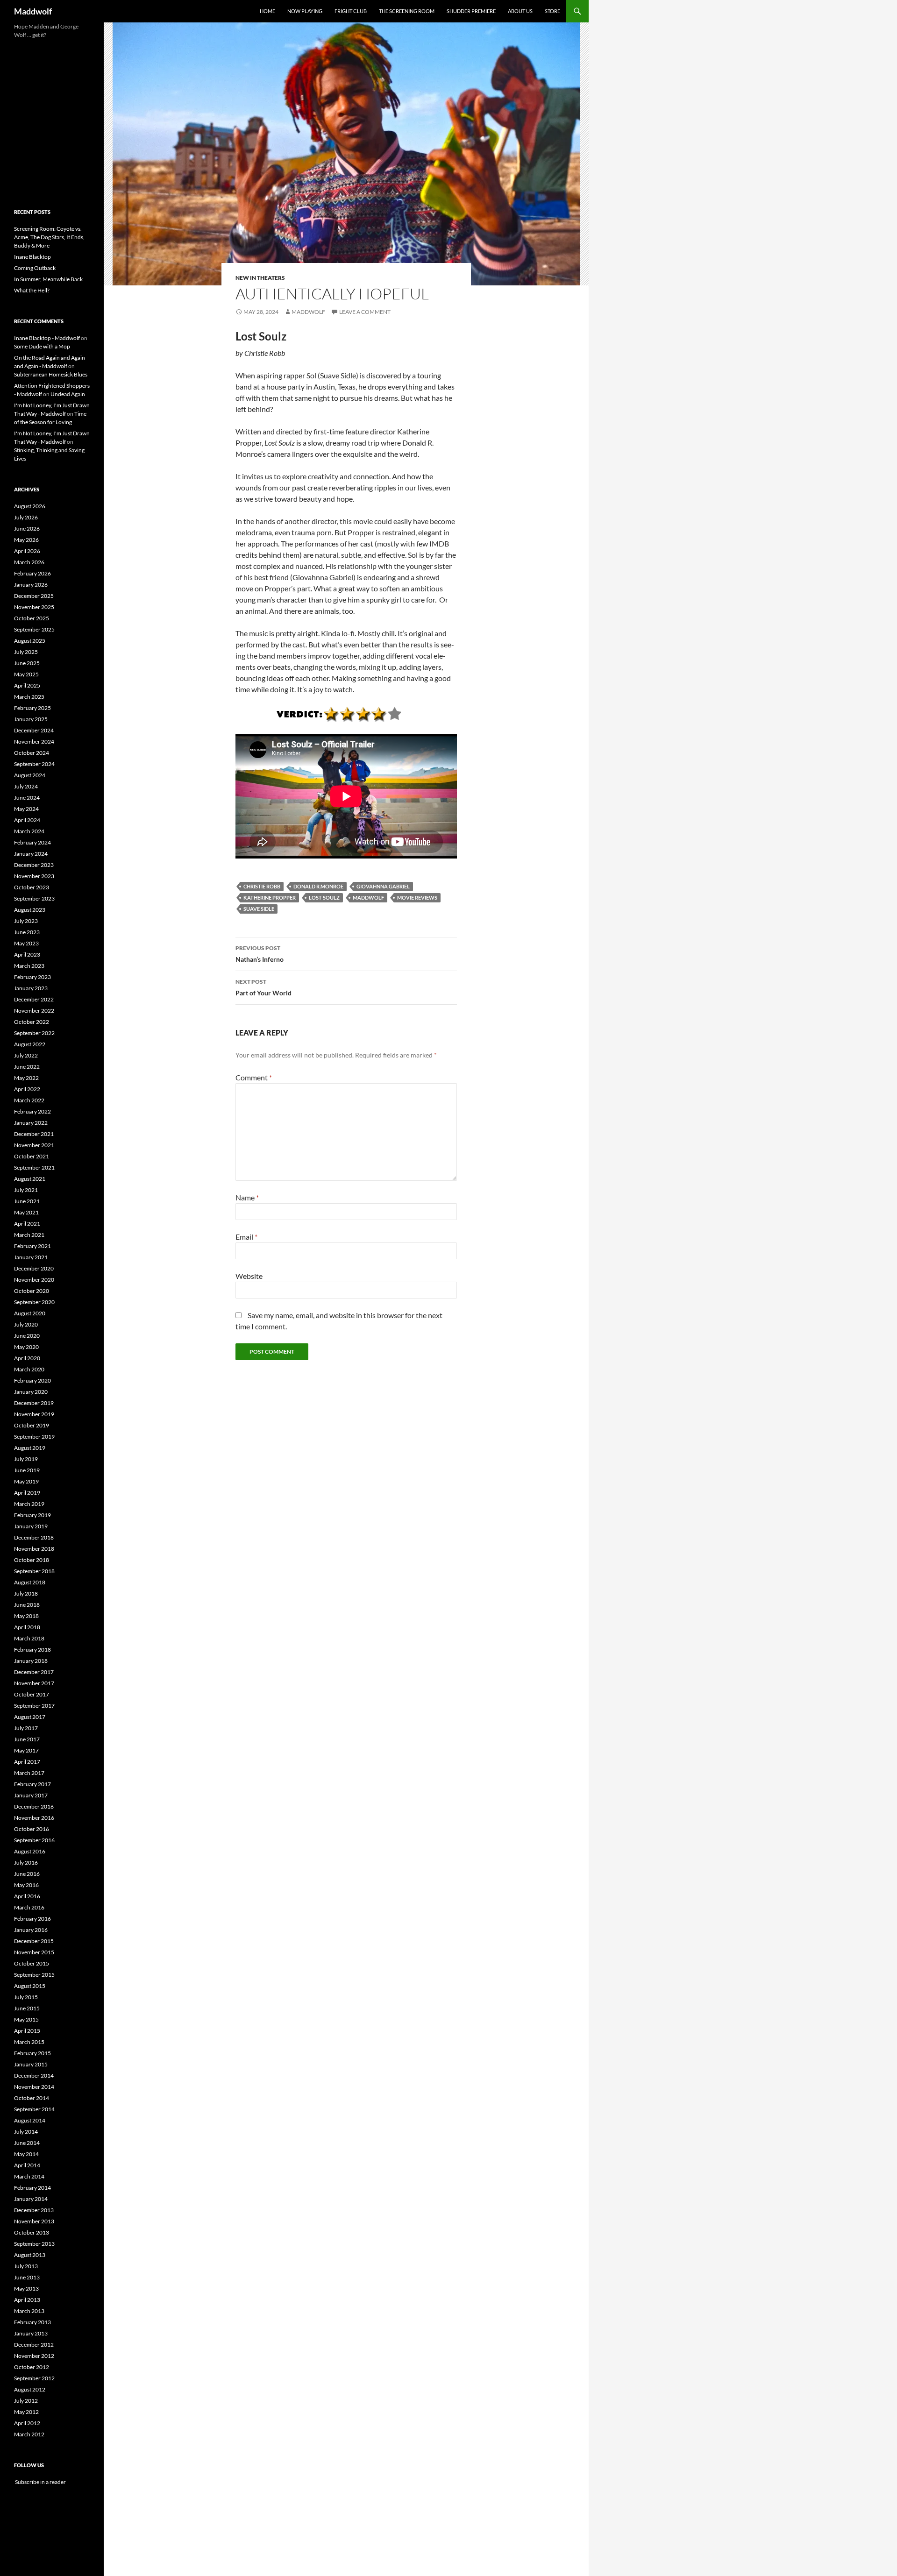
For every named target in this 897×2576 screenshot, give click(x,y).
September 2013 (34, 2244)
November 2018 (34, 1549)
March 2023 (29, 966)
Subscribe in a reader (40, 2482)
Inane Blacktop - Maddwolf (47, 338)
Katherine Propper (270, 898)
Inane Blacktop (32, 257)
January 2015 (31, 2064)
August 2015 (30, 1986)
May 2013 (26, 2289)
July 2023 (26, 921)
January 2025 (31, 719)
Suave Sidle (259, 909)
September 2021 (34, 1167)
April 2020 (27, 1358)
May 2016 (26, 1885)
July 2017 (26, 1728)
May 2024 (26, 809)
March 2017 (29, 1773)
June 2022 (27, 1067)
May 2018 (26, 1616)
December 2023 (34, 865)
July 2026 (26, 517)
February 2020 (32, 1380)
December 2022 (34, 999)
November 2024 (34, 742)
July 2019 (26, 1459)
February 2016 (32, 1919)
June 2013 (27, 2277)
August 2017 (30, 1717)
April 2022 (27, 1089)
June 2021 (27, 1201)
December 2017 (34, 1672)
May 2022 (26, 1078)
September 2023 (34, 898)
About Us (520, 11)
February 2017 (32, 1784)
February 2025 (32, 708)
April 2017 (27, 1762)
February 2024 (32, 842)
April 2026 (27, 551)
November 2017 (34, 1683)
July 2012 (26, 2401)
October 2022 (32, 1022)
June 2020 (27, 1336)
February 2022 (32, 1111)
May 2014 (26, 2154)
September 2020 (34, 1302)
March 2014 (29, 2176)
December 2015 (34, 1941)
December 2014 (34, 2076)
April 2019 (27, 1493)
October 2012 (32, 2367)
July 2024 (26, 786)
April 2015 (27, 2031)
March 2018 (29, 1638)
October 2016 (32, 1829)
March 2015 (29, 2042)
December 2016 (34, 1806)
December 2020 (34, 1268)
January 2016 (31, 1930)
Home (267, 11)
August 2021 (30, 1179)
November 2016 (34, 1818)
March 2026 (29, 562)
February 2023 (32, 977)
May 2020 (26, 1347)
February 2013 (32, 2322)
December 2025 (34, 596)
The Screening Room (407, 11)
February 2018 (32, 1650)
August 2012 (30, 2389)
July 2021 (26, 1190)
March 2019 (29, 1504)
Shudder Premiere (471, 11)
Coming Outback (35, 268)
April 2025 (27, 685)
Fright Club (351, 11)
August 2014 (30, 2120)
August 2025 (30, 641)
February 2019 (32, 1515)
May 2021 (26, 1212)
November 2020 (34, 1280)
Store (552, 11)
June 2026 (27, 529)
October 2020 (32, 1291)
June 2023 (27, 932)
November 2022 (34, 1011)
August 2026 (30, 506)
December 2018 (34, 1537)
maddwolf (308, 312)
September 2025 (34, 629)
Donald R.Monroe (318, 886)
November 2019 (34, 1414)
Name (247, 1197)
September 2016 (34, 1840)
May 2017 (26, 1750)
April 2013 (27, 2300)
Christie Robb (262, 886)
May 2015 (26, 2019)
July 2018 (26, 1593)
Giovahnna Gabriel (383, 886)
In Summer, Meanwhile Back (48, 279)
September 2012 (34, 2378)
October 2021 (32, 1156)
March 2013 (29, 2311)
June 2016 (27, 1874)
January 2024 (31, 854)
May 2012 (26, 2412)
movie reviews (417, 898)
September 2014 (34, 2109)
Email (246, 1237)
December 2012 (34, 2345)
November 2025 (34, 607)
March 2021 (29, 1235)
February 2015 (32, 2053)
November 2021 (34, 1145)
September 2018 (34, 1571)
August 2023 (30, 910)
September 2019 (34, 1437)
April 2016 (27, 1896)
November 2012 (34, 2356)
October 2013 (32, 2232)
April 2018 (27, 1627)
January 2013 (31, 2333)
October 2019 (32, 1425)
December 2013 (34, 2210)
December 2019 (34, 1403)
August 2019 (30, 1448)
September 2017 (34, 1706)
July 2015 (26, 1997)
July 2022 (26, 1055)
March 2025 (29, 697)
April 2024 (27, 820)
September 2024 (34, 764)
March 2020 (29, 1369)
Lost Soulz (324, 898)
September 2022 (34, 1033)
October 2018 (32, 1560)
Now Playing (305, 11)
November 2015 (34, 1952)
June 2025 (27, 663)
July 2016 (26, 1863)
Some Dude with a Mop (42, 346)
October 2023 (32, 887)
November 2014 (34, 2087)
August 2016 (30, 1851)
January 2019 (31, 1526)
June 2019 (27, 1470)
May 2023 (26, 943)
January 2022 (31, 1123)
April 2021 (27, 1224)
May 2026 (26, 540)
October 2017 (32, 1694)
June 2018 (27, 1605)
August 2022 (30, 1044)
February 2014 (32, 2188)
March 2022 (29, 1100)
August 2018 (30, 1582)
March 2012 (29, 2434)
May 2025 (26, 674)
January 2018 (31, 1661)
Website (249, 1276)
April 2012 (27, 2423)
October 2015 (32, 1963)
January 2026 (31, 585)
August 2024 (30, 775)
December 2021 (34, 1134)
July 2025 (26, 652)
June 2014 (27, 2143)
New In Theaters (260, 278)
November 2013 (34, 2221)
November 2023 (34, 876)
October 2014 (32, 2098)
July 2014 (26, 2132)
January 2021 (31, 1257)
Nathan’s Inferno (260, 954)
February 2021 (32, 1246)
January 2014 (31, 2199)
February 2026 (32, 573)
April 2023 (27, 954)
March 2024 (29, 831)
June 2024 (27, 798)
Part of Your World (263, 987)
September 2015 (34, 1975)
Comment (254, 1077)
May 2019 (26, 1481)
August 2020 (30, 1313)
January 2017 (31, 1795)
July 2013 (26, 2266)
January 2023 (31, 988)
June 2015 (27, 2008)
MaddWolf (368, 898)
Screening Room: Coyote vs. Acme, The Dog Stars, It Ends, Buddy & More (49, 237)
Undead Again (68, 394)
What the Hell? (32, 290)
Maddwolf (33, 11)
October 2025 (32, 618)
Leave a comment (365, 312)
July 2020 (26, 1324)
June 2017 (27, 1739)
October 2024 (32, 753)
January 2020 (31, 1392)
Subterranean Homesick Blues (51, 374)
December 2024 (34, 730)
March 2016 (29, 1907)
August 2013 (30, 2255)
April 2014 (27, 2165)
